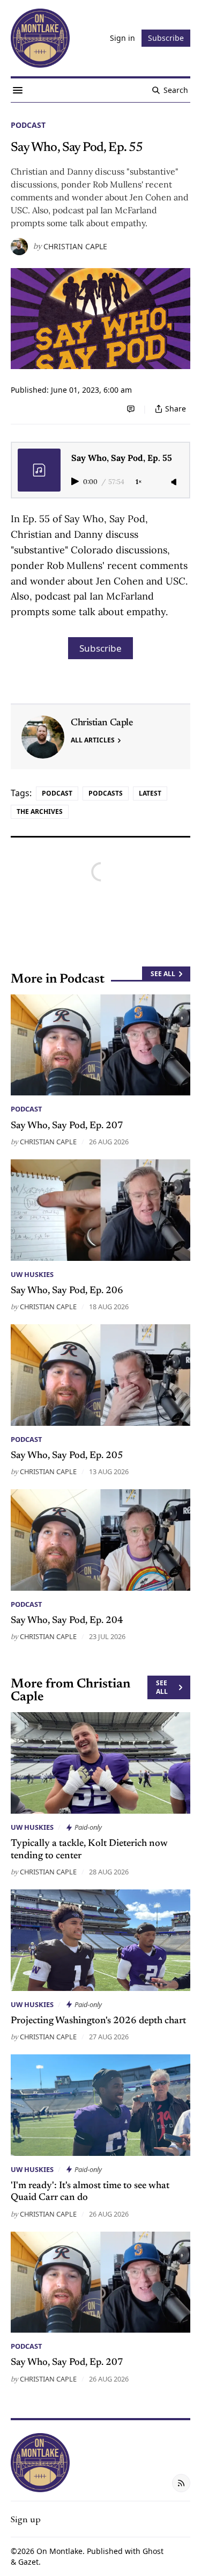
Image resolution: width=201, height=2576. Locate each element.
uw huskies (32, 1274)
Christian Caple (75, 247)
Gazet (28, 2562)
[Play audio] (76, 481)
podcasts (106, 793)
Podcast (28, 125)
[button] (26, 2519)
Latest (150, 793)
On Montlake (59, 2551)
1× (139, 482)
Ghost (153, 2551)
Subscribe (100, 648)
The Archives (40, 811)
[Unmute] (175, 482)
